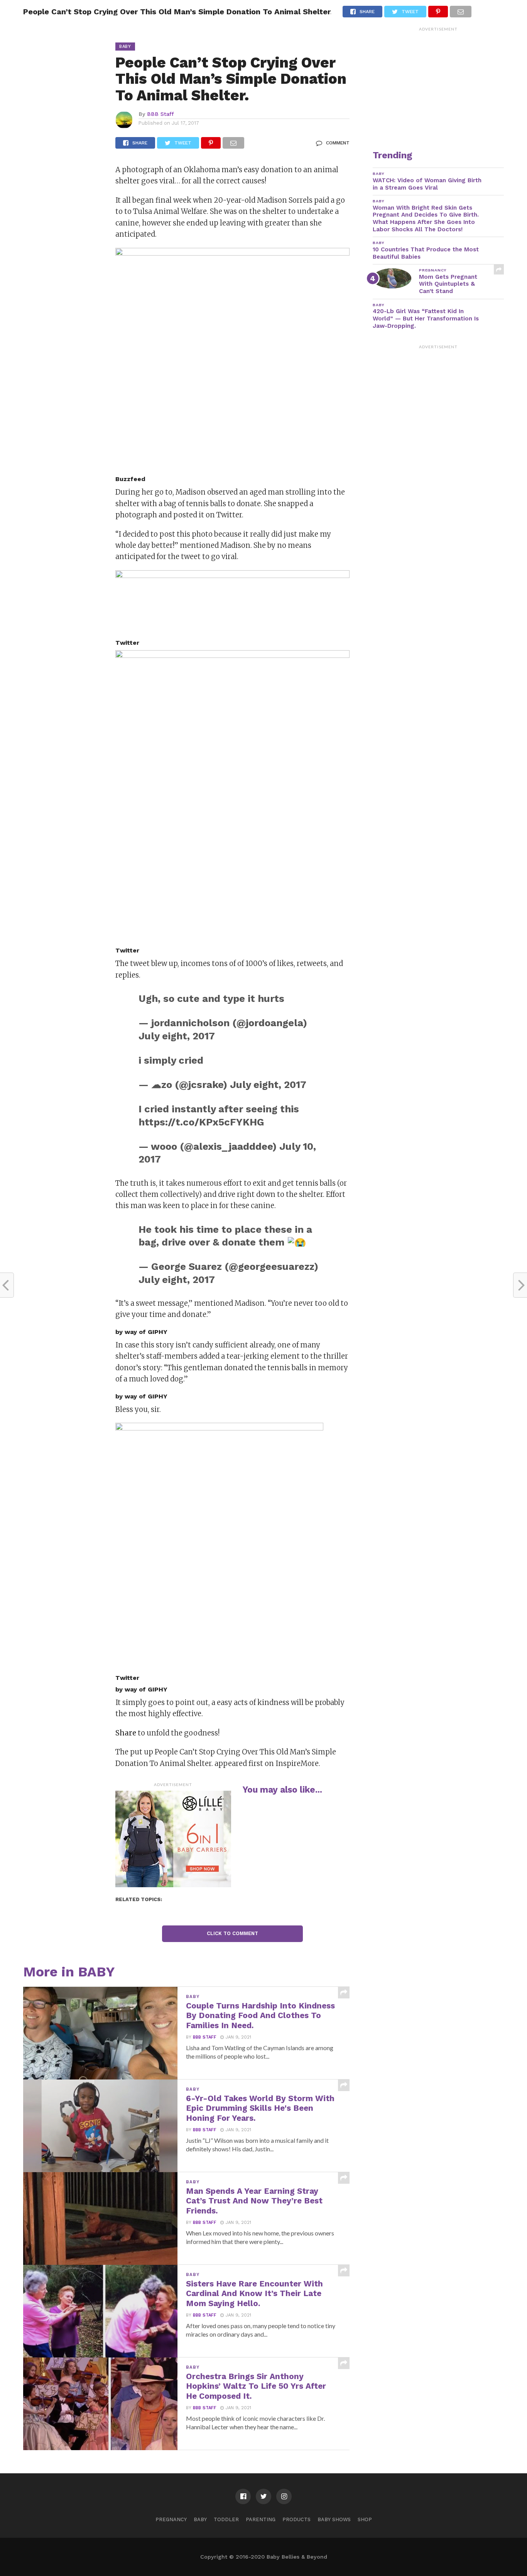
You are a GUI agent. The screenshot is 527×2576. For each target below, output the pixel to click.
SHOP (365, 2519)
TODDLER (226, 2519)
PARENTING (261, 2519)
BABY (200, 2519)
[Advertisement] (438, 83)
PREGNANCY (171, 2519)
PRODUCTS (296, 2519)
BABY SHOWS (334, 2519)
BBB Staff (160, 114)
